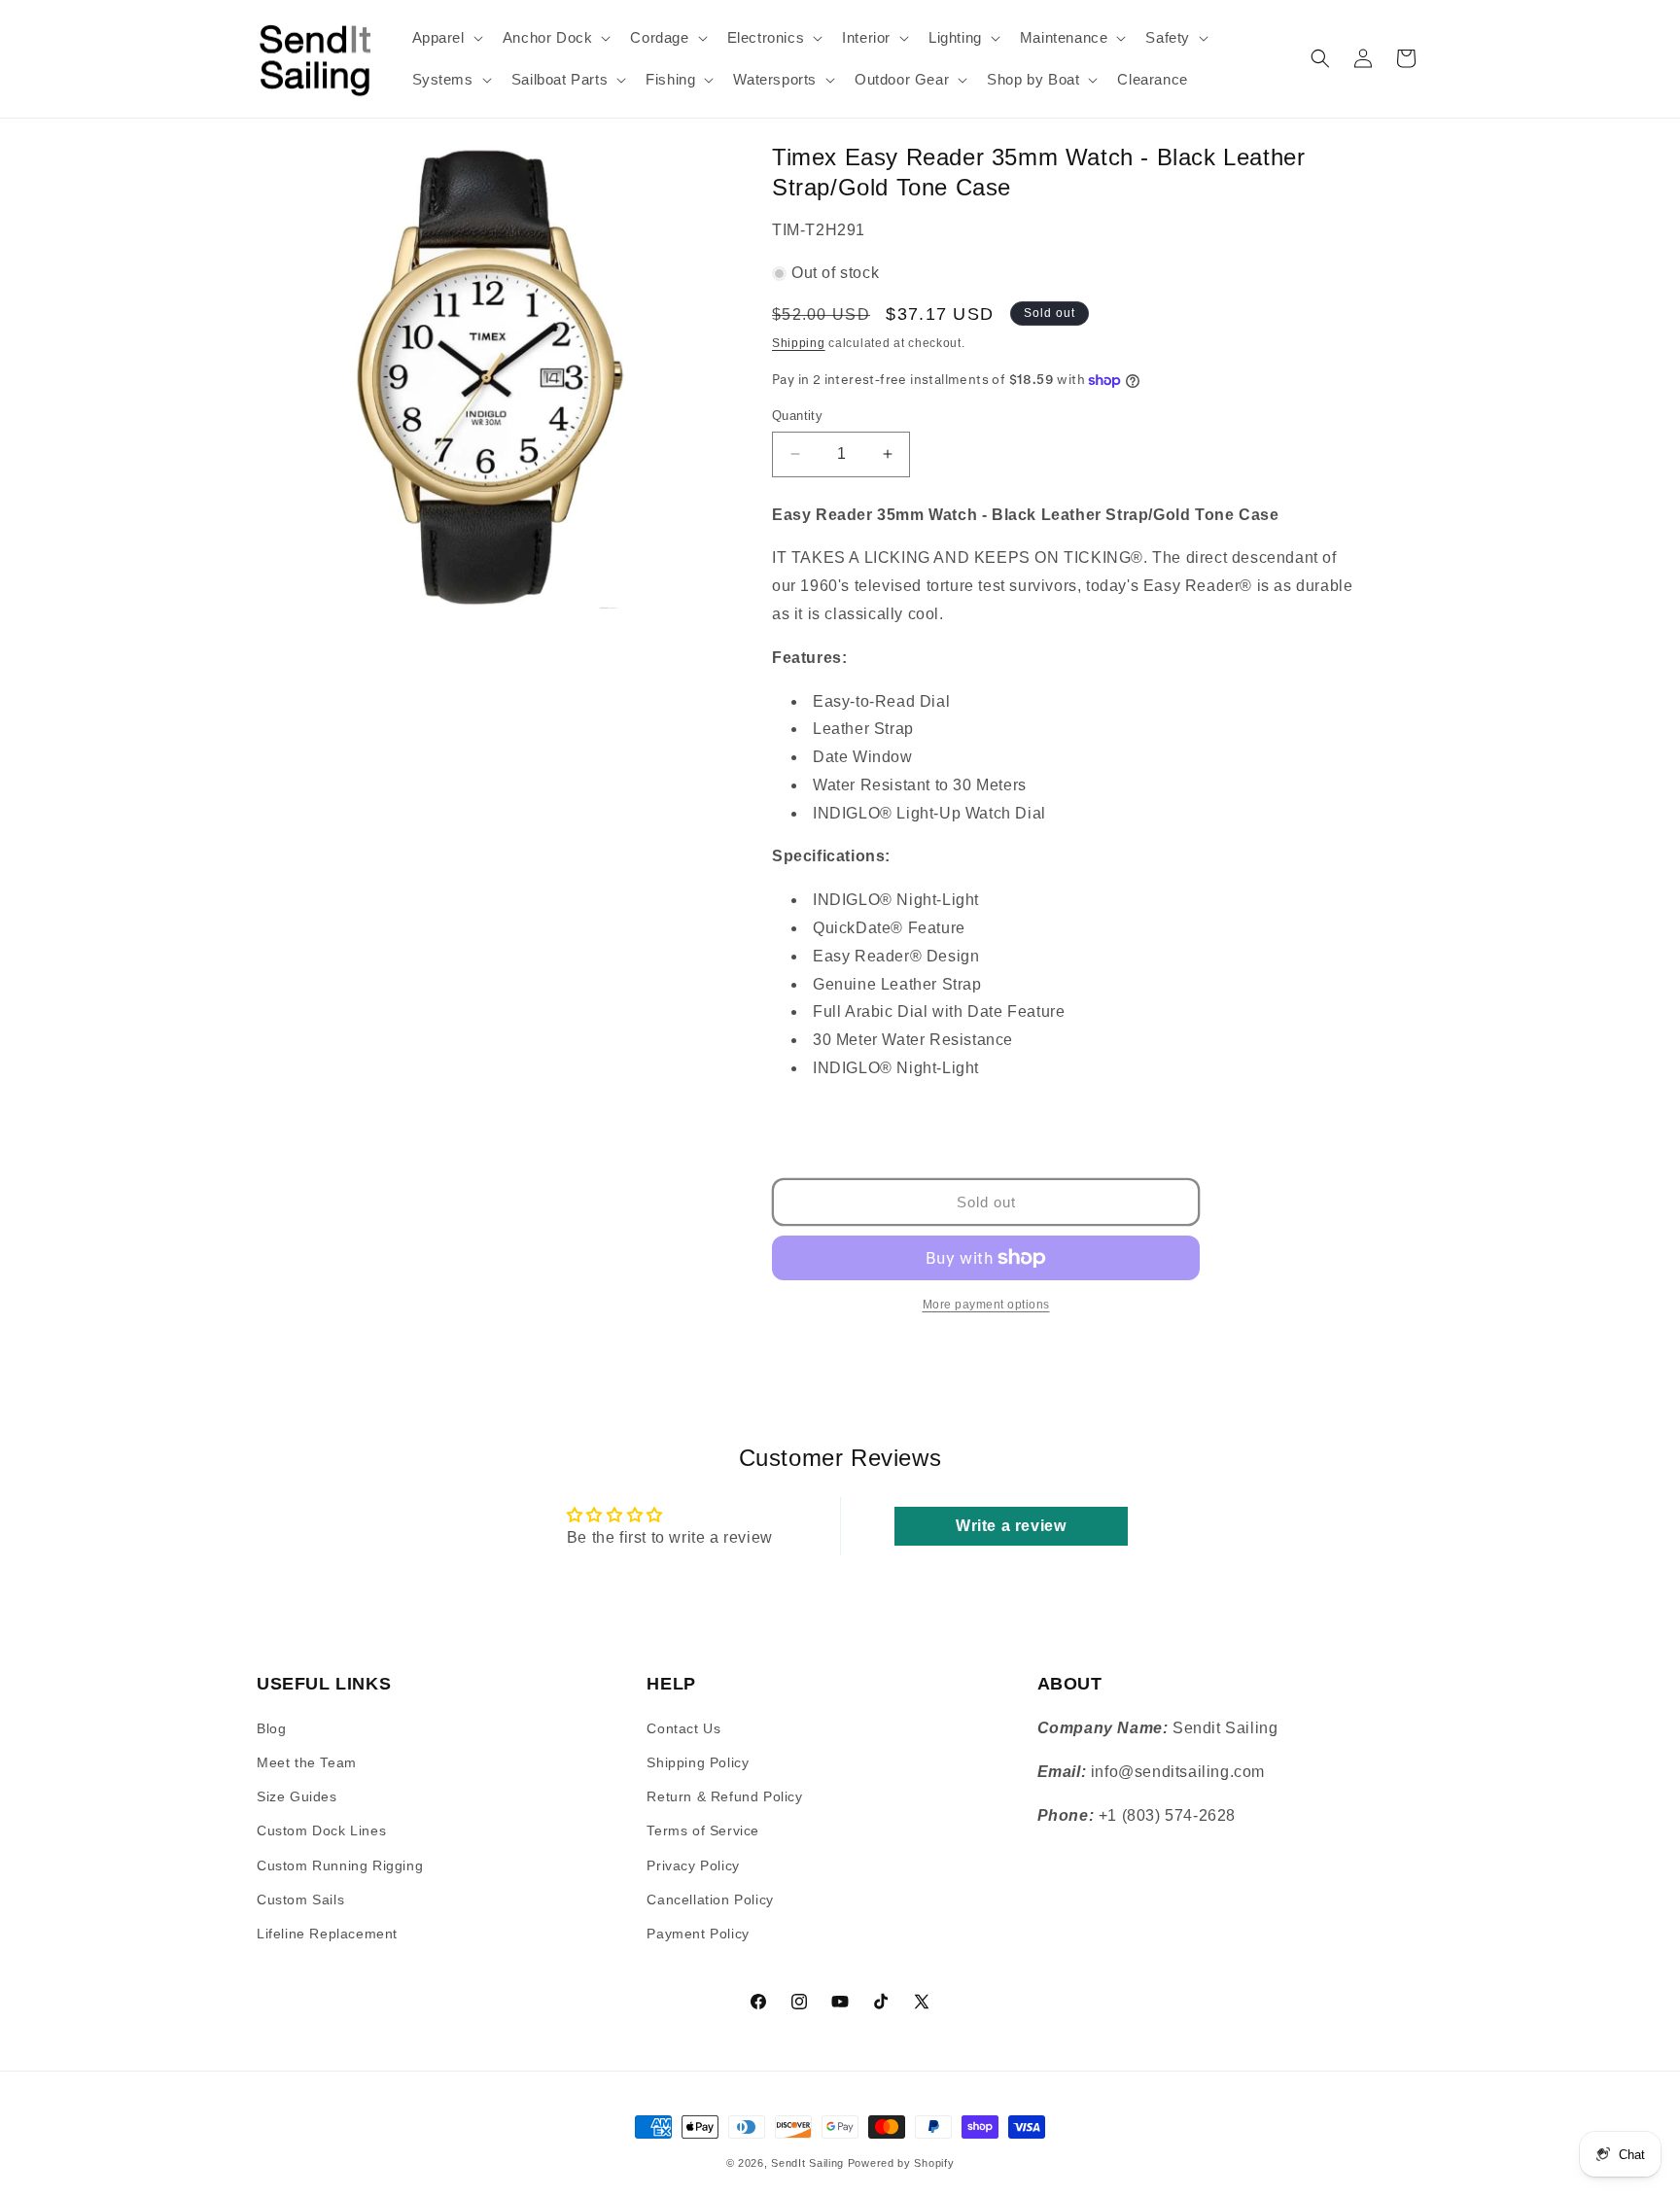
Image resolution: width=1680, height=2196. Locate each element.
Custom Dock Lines (321, 1831)
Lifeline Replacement (327, 1934)
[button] (446, 38)
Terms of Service (703, 1831)
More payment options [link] (986, 1305)
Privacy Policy (693, 1865)
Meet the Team (307, 1762)
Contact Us (683, 1728)
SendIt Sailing (807, 2163)
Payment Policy (698, 1934)
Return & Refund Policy (724, 1797)
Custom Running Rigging (340, 1865)
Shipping (799, 343)
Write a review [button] (1011, 1527)
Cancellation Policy (710, 1900)
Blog (271, 1728)
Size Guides (297, 1797)
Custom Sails (300, 1900)
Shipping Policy (698, 1762)
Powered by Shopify (901, 2163)
